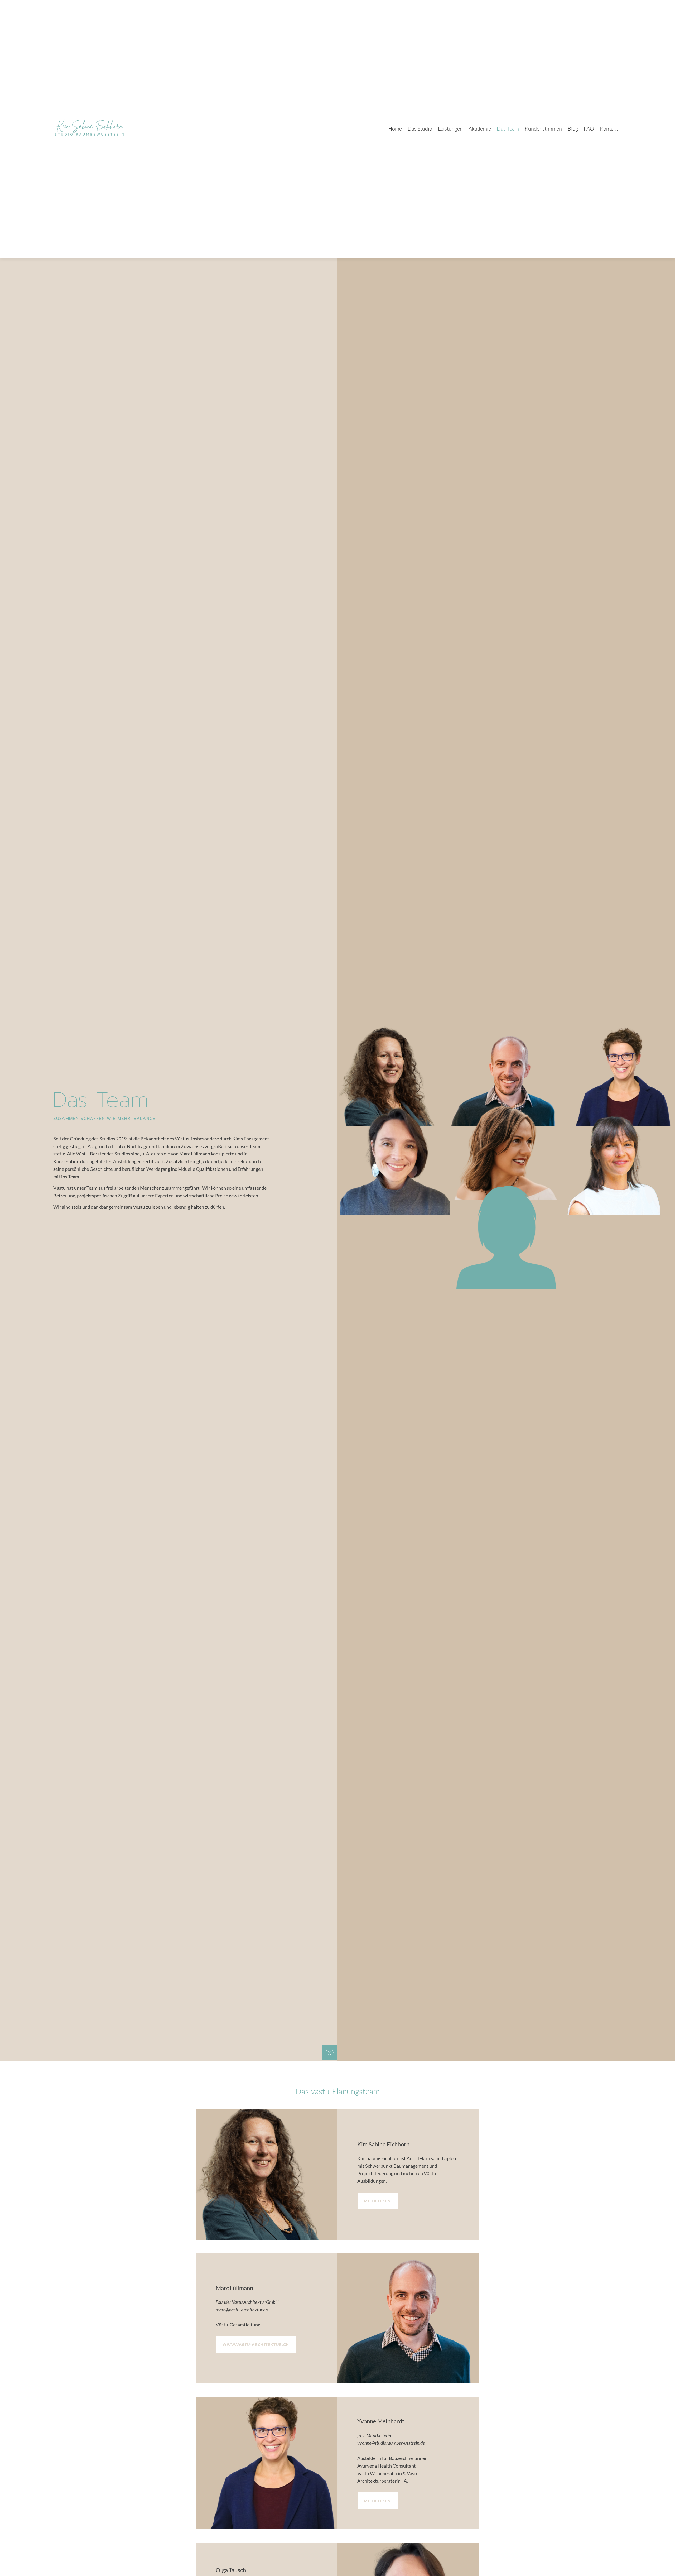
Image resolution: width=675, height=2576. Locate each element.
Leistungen (450, 129)
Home (395, 129)
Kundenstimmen (543, 129)
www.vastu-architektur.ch (256, 2345)
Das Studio (420, 129)
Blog (573, 129)
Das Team (508, 129)
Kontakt (609, 129)
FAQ (589, 129)
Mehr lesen (378, 2201)
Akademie (480, 129)
